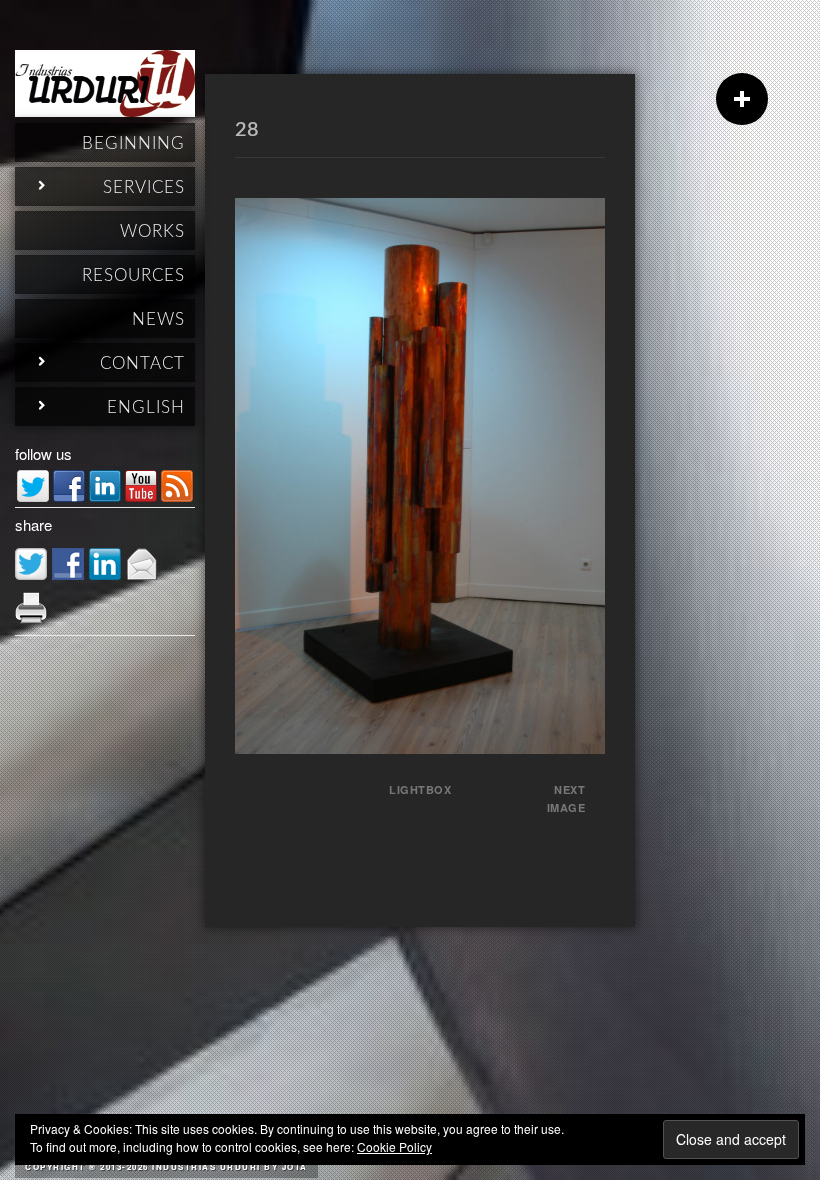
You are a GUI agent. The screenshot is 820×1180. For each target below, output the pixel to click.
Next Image (566, 798)
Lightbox (420, 789)
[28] (420, 747)
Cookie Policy (394, 1146)
